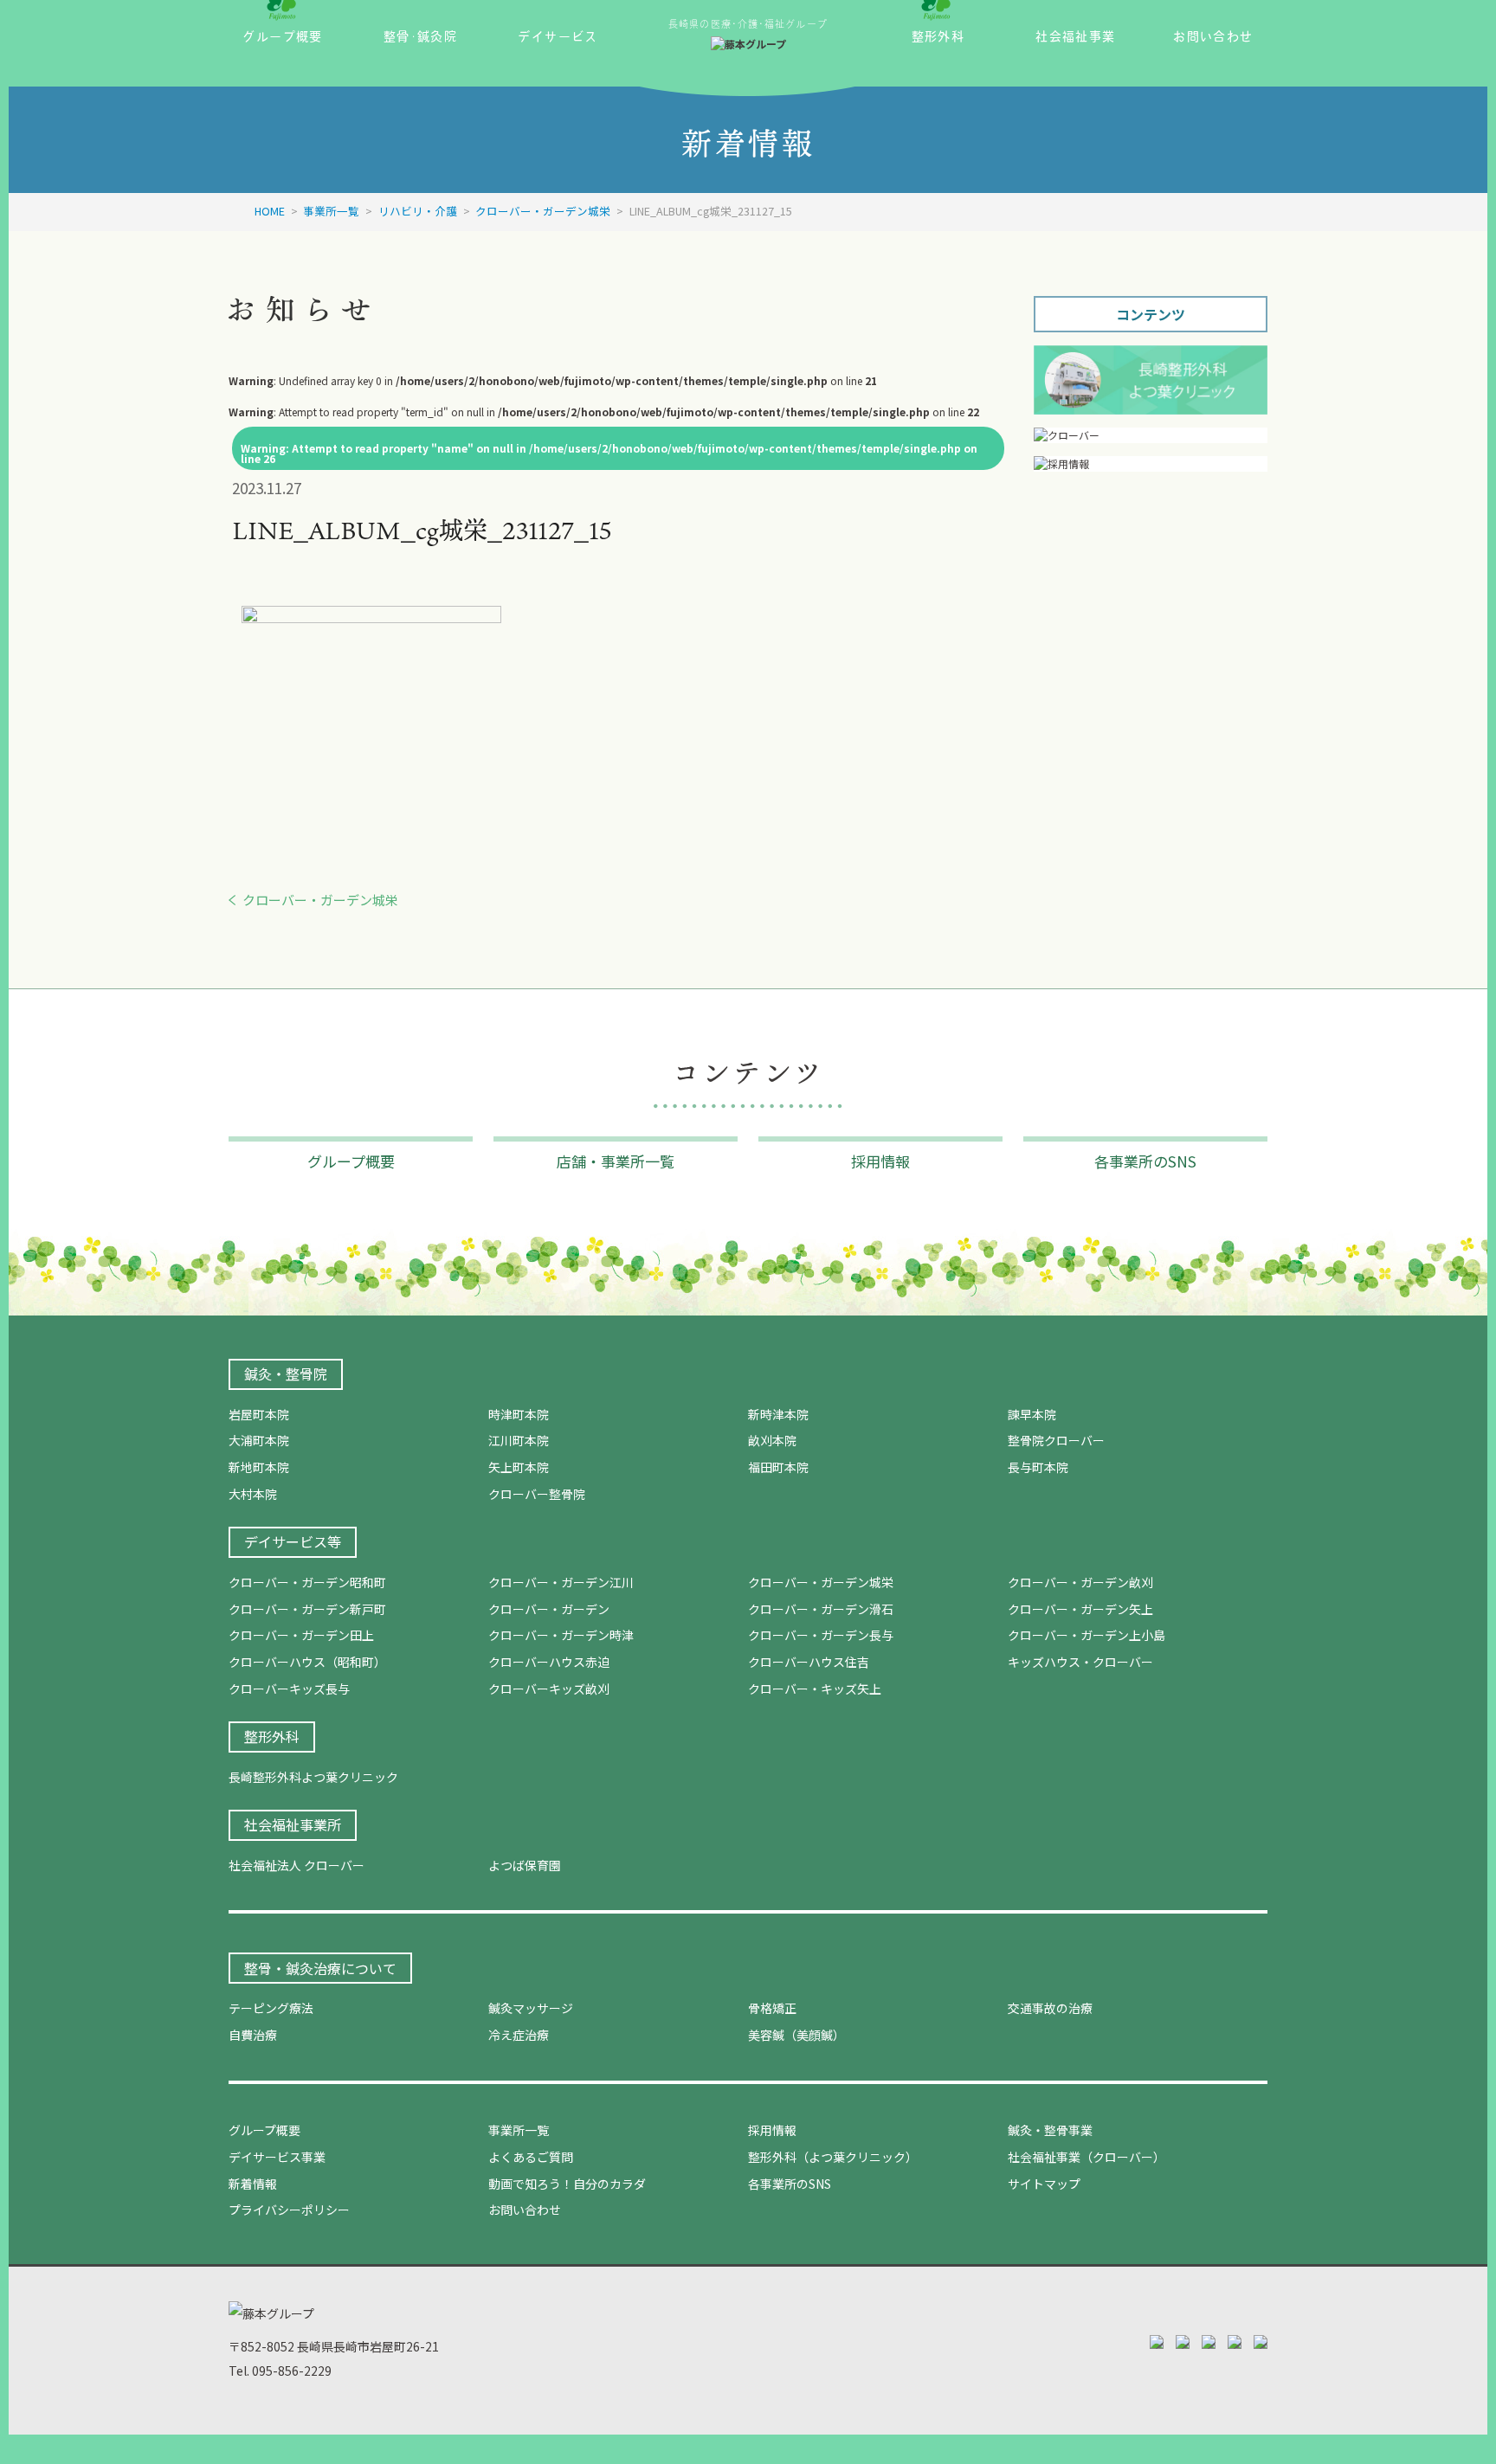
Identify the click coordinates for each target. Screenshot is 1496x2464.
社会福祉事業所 (293, 1824)
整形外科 (272, 1736)
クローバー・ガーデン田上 (301, 1635)
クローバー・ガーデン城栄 (320, 900)
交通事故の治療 (1050, 2008)
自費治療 (253, 2035)
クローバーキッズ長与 (289, 1689)
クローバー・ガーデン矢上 (1080, 1609)
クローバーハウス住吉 (809, 1662)
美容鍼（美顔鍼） (796, 2035)
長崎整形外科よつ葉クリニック (313, 1777)
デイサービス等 (293, 1541)
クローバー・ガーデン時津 (561, 1635)
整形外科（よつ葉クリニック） (833, 2157)
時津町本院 (519, 1414)
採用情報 (772, 2130)
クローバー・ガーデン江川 (561, 1582)
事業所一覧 (519, 2130)
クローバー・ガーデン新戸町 (307, 1609)
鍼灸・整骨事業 (1050, 2130)
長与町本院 (1038, 1467)
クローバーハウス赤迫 (549, 1662)
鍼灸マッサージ (531, 2008)
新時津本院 (778, 1414)
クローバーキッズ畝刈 (549, 1689)
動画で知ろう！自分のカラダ (567, 2184)
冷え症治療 (519, 2035)
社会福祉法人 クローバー (297, 1865)
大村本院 (253, 1494)
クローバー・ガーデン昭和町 (307, 1582)
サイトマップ (1044, 2184)
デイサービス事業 (277, 2157)
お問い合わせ (525, 2210)
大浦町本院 (259, 1440)
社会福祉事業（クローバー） (1087, 2157)
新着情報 (253, 2184)
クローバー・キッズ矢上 (815, 1689)
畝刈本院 (772, 1440)
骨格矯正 (772, 2008)
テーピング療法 (271, 2008)
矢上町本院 (519, 1467)
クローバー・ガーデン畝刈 (1080, 1582)
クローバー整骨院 (537, 1494)
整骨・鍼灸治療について (320, 1968)
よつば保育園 (525, 1865)
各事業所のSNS (790, 2184)
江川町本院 (519, 1440)
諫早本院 (1032, 1414)
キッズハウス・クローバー (1080, 1662)
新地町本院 (259, 1467)
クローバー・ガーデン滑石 (821, 1609)
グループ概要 (264, 2130)
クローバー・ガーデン (549, 1609)
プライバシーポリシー (289, 2210)
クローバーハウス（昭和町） (307, 1662)
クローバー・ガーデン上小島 (1087, 1635)
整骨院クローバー (1056, 1440)
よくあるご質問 (531, 2157)
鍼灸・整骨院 (286, 1374)
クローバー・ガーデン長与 (821, 1635)
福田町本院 (778, 1467)
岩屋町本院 (259, 1414)
